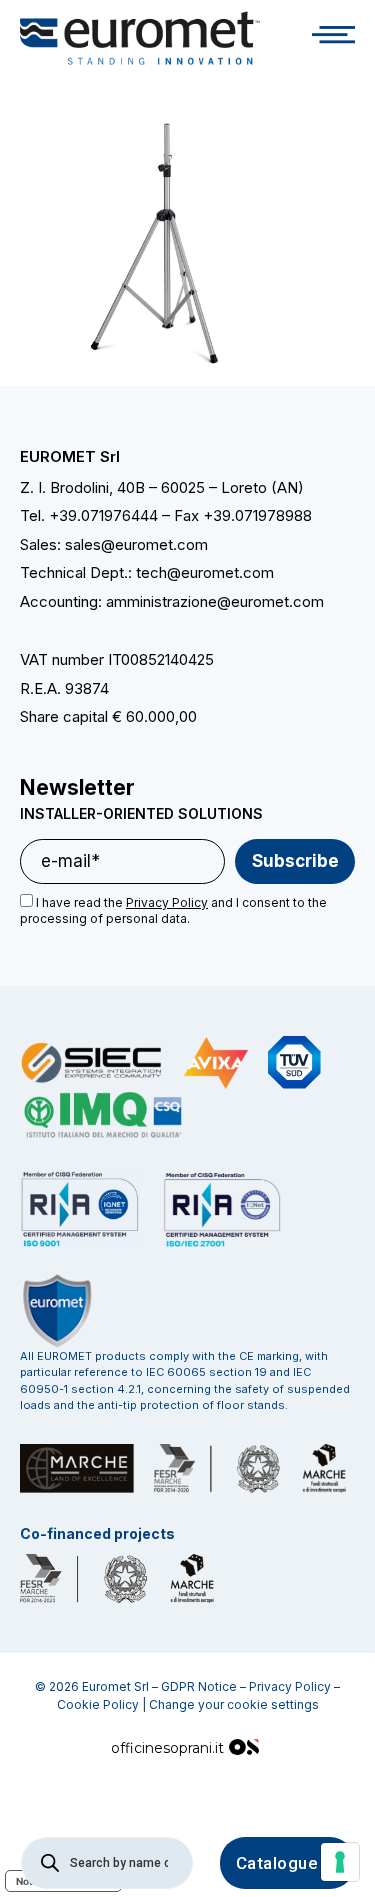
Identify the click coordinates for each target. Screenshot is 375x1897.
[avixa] (216, 1063)
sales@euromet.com (136, 544)
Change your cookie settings (234, 1704)
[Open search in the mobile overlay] (107, 1863)
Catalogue (277, 1863)
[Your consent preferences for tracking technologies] (340, 1862)
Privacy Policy (290, 1686)
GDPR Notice (199, 1686)
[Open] (333, 38)
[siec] (92, 1063)
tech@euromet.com (205, 572)
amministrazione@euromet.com (215, 601)
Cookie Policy (98, 1704)
